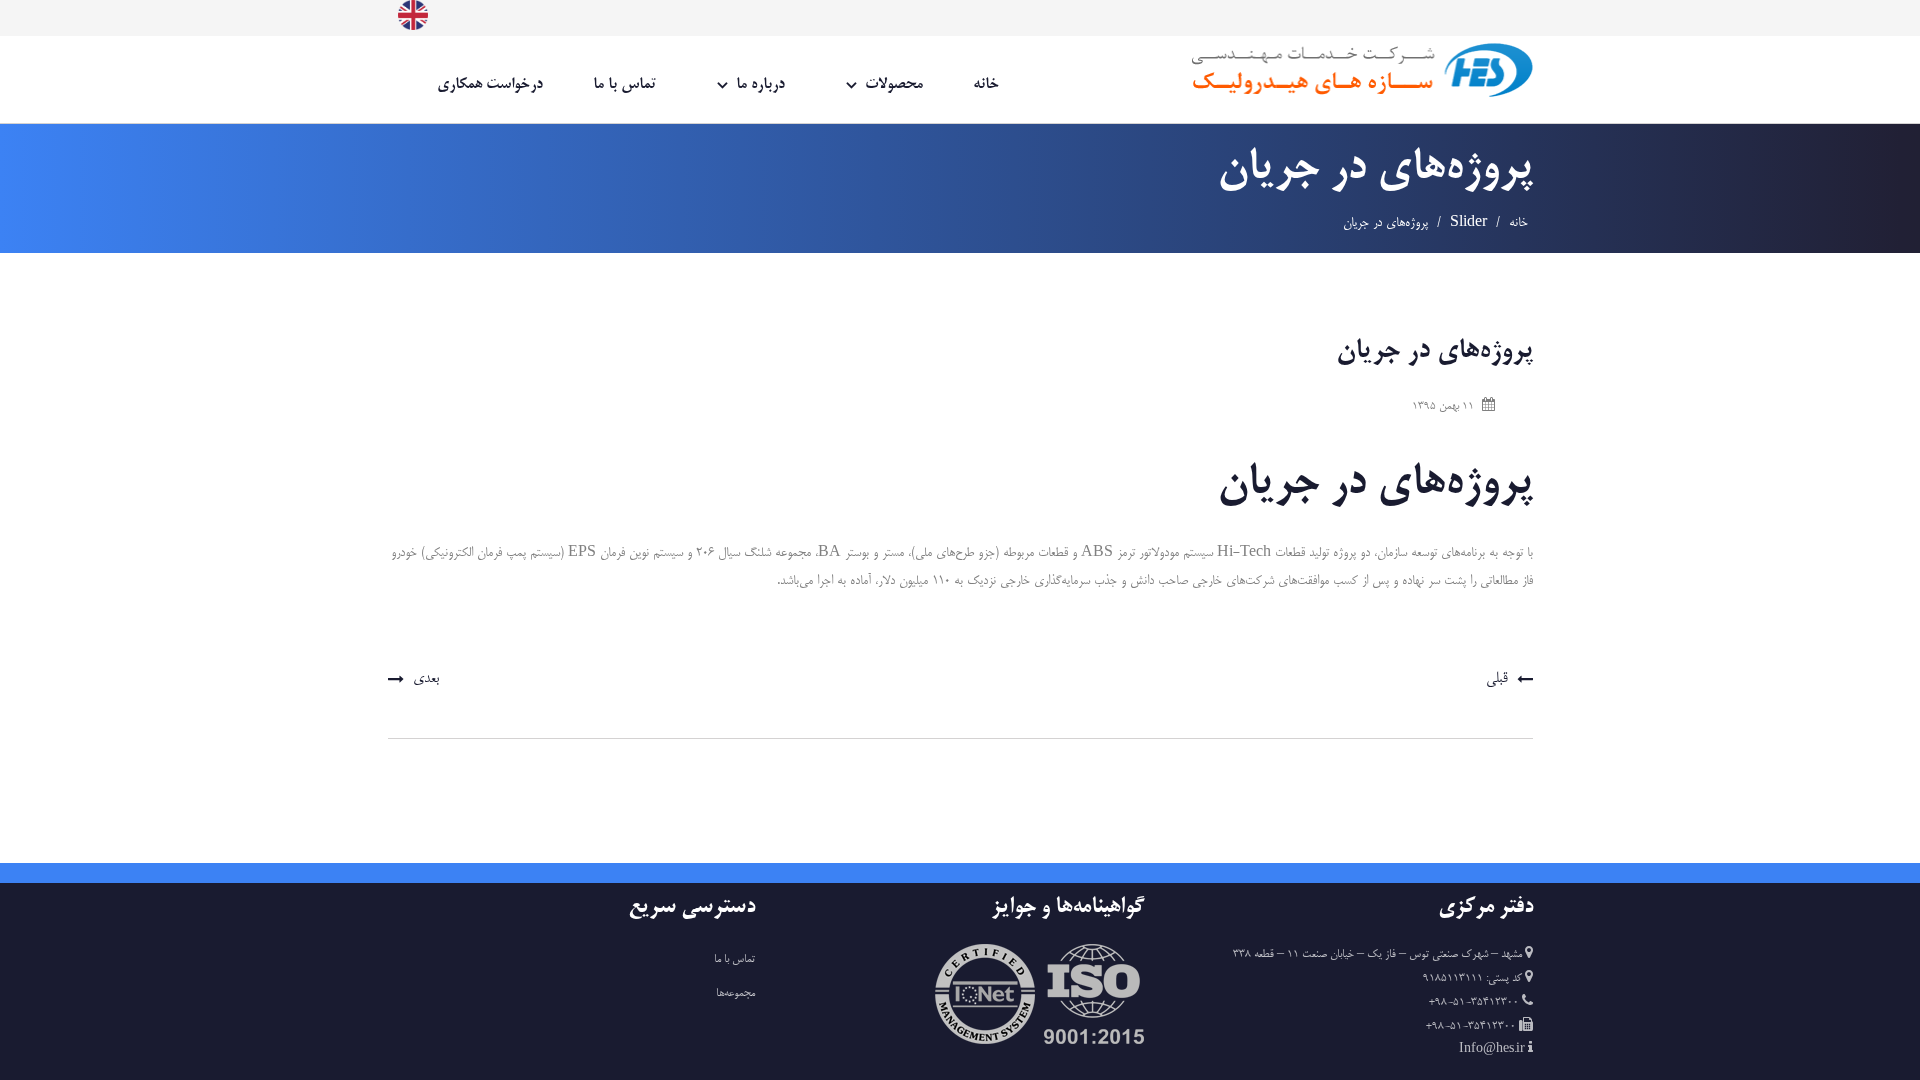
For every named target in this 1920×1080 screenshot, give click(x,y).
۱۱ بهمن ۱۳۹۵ (1443, 407)
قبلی (1497, 679)
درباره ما (760, 84)
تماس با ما (624, 84)
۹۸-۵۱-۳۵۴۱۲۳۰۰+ (1475, 1003)
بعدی (426, 679)
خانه (986, 84)
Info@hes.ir (1493, 1050)
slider (1468, 223)
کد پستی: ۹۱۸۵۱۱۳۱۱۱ (1474, 979)
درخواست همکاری (490, 84)
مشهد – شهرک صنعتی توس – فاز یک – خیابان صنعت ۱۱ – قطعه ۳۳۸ (1377, 955)
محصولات (894, 84)
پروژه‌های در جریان (1434, 352)
